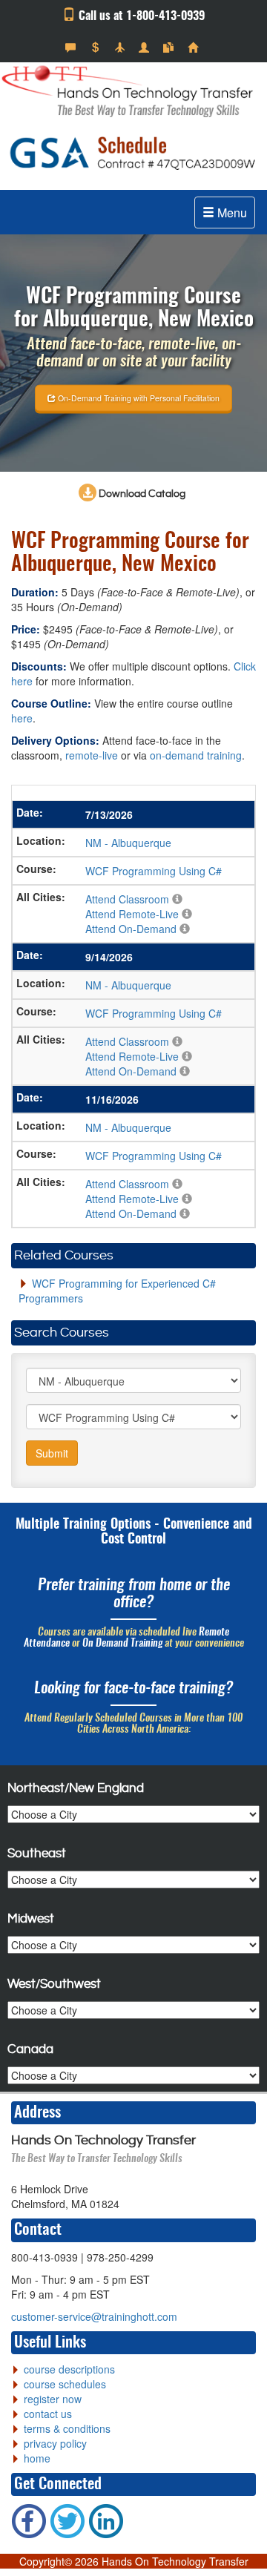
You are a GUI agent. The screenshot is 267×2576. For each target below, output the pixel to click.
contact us (48, 2414)
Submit (52, 1453)
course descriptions (69, 2369)
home (37, 2458)
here (22, 718)
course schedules (65, 2384)
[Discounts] (97, 47)
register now (53, 2399)
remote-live (92, 755)
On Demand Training (122, 1644)
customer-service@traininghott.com (94, 2316)
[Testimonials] (72, 47)
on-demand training (196, 755)
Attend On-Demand (131, 929)
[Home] (195, 47)
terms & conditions (67, 2428)
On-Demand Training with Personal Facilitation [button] (138, 397)
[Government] (146, 47)
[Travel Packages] (121, 47)
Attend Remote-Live (132, 914)
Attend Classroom (127, 899)
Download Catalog (141, 494)
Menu (231, 213)
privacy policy (55, 2443)
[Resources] (170, 47)
